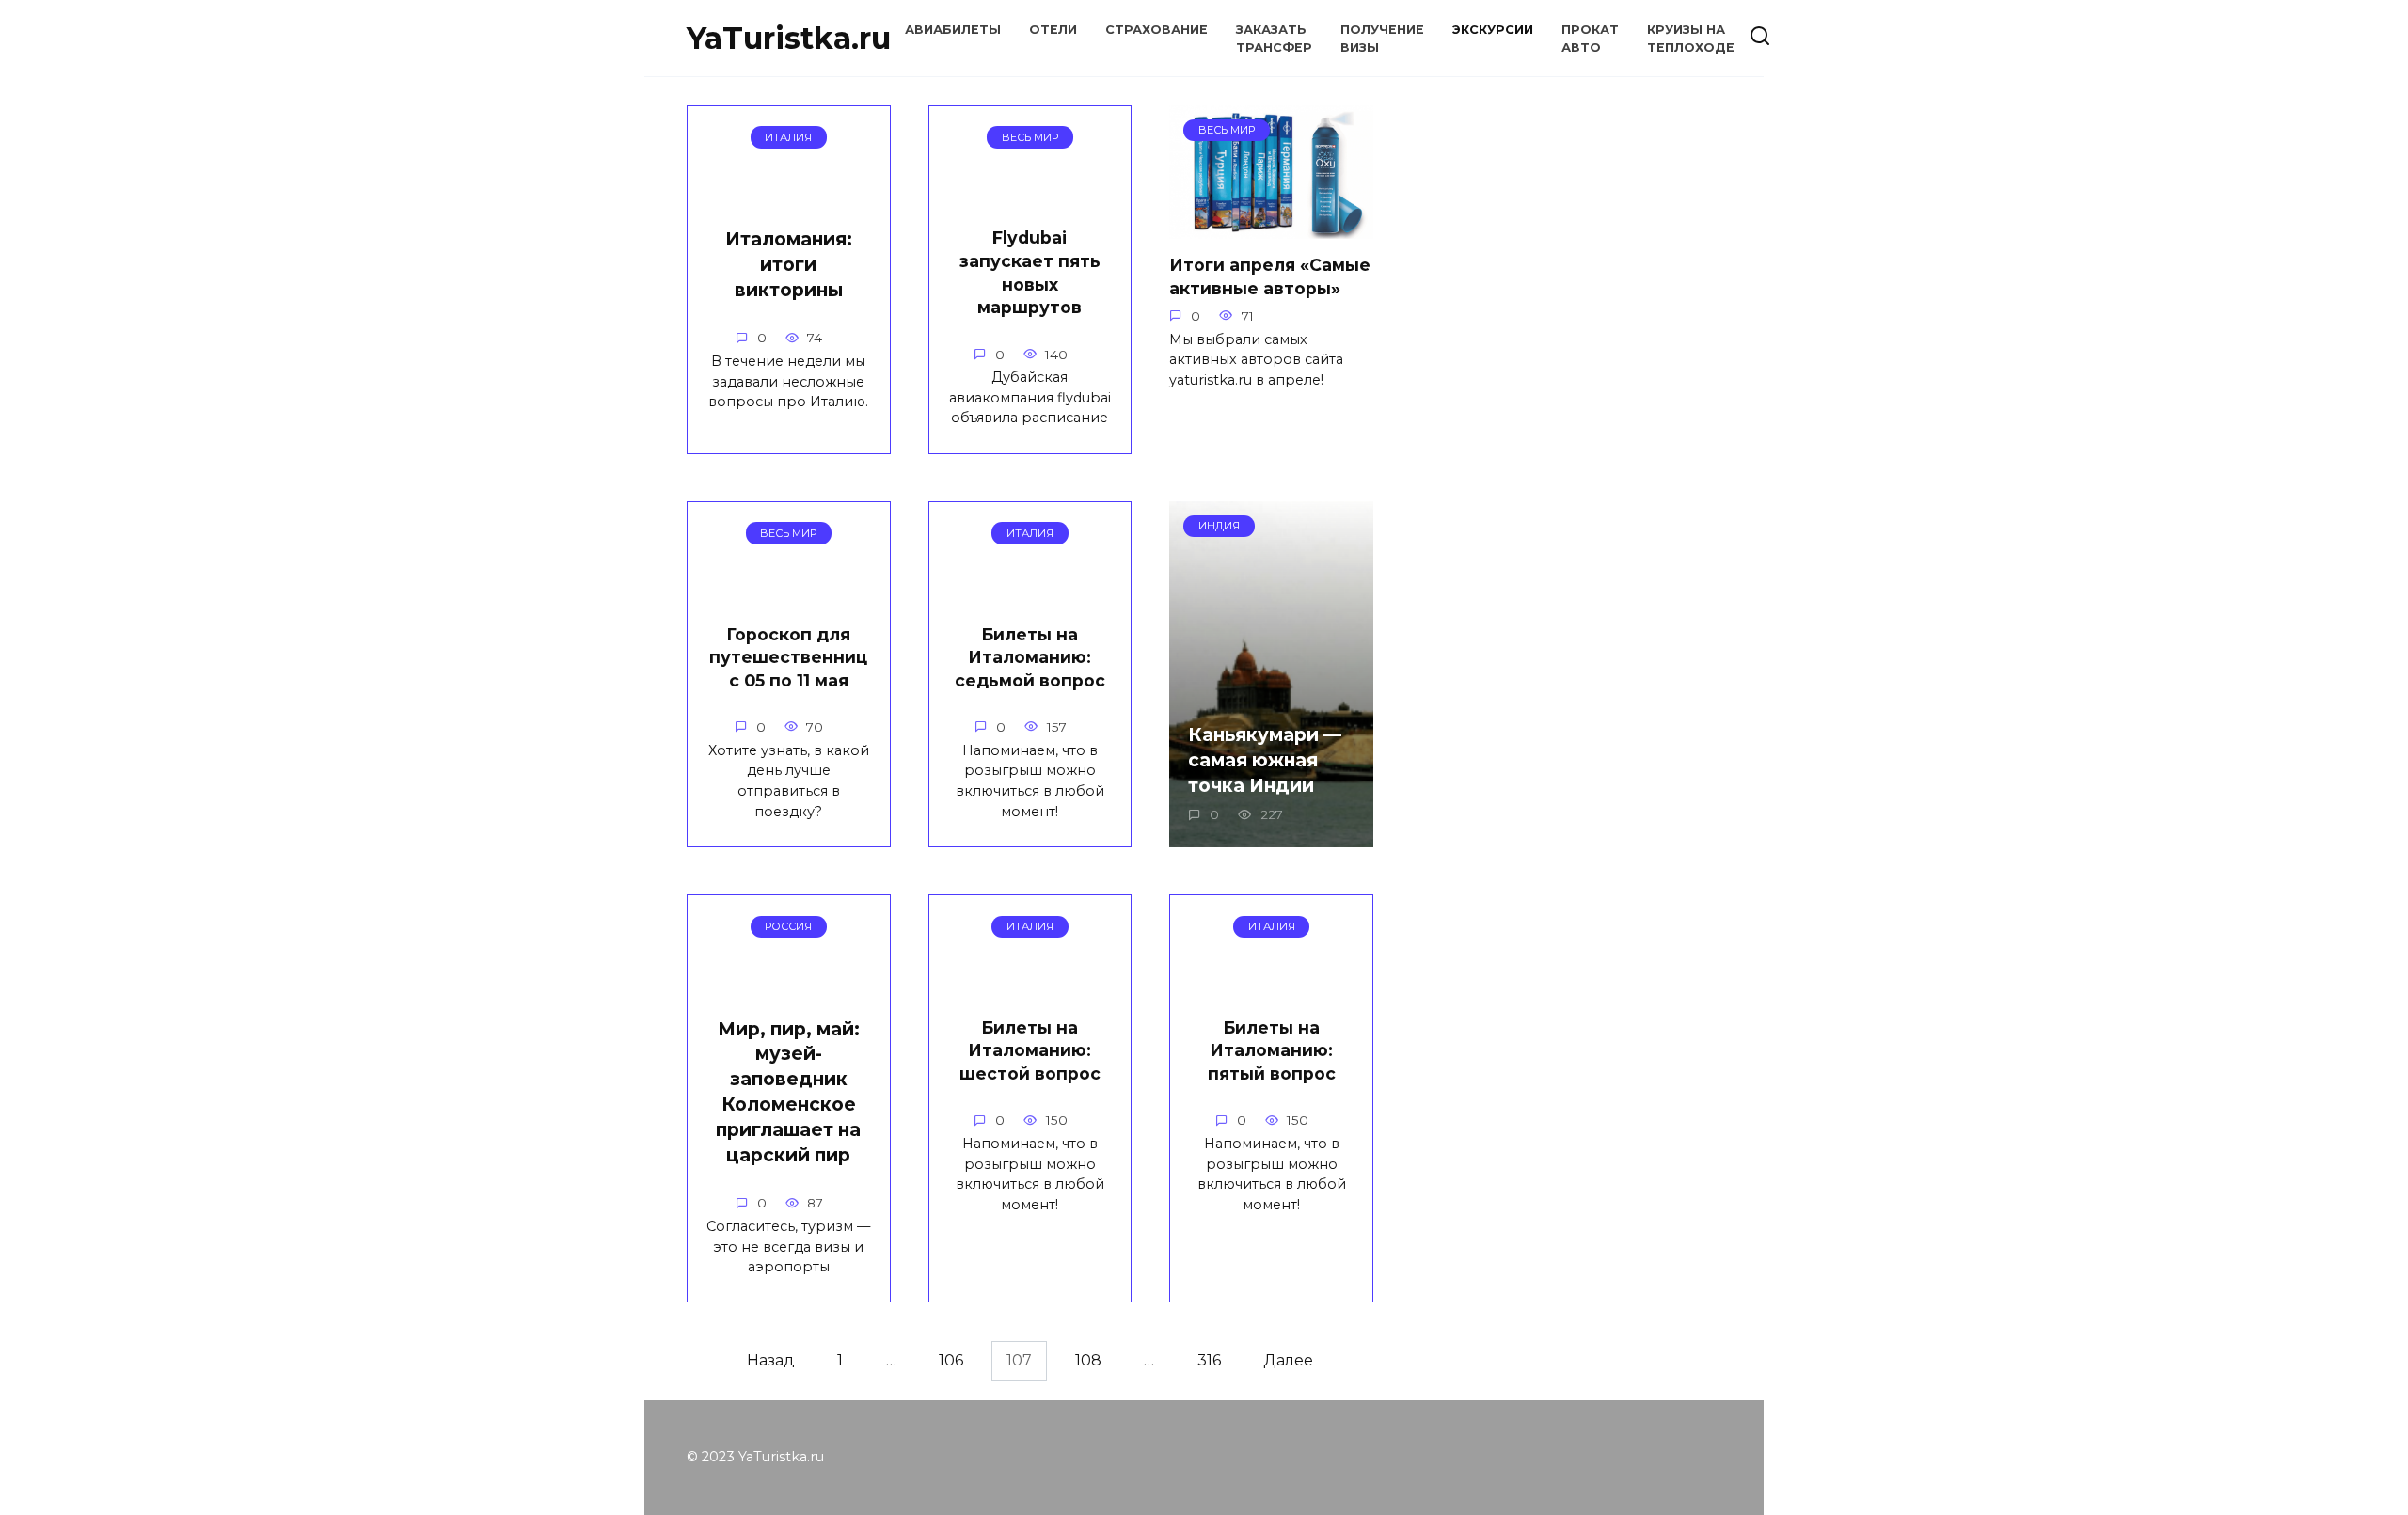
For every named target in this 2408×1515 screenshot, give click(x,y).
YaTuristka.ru (789, 38)
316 (1209, 1360)
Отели (1053, 30)
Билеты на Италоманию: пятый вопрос (1272, 1050)
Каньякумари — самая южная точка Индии (1265, 760)
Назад (771, 1360)
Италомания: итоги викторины (789, 264)
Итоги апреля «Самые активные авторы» (1270, 276)
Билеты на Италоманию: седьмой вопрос (1030, 656)
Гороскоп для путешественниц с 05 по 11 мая (788, 656)
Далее (1288, 1360)
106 (951, 1360)
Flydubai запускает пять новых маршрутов (1030, 272)
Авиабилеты (953, 30)
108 (1088, 1360)
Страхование (1156, 30)
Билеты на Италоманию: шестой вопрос (1030, 1050)
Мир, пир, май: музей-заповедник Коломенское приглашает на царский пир (788, 1092)
